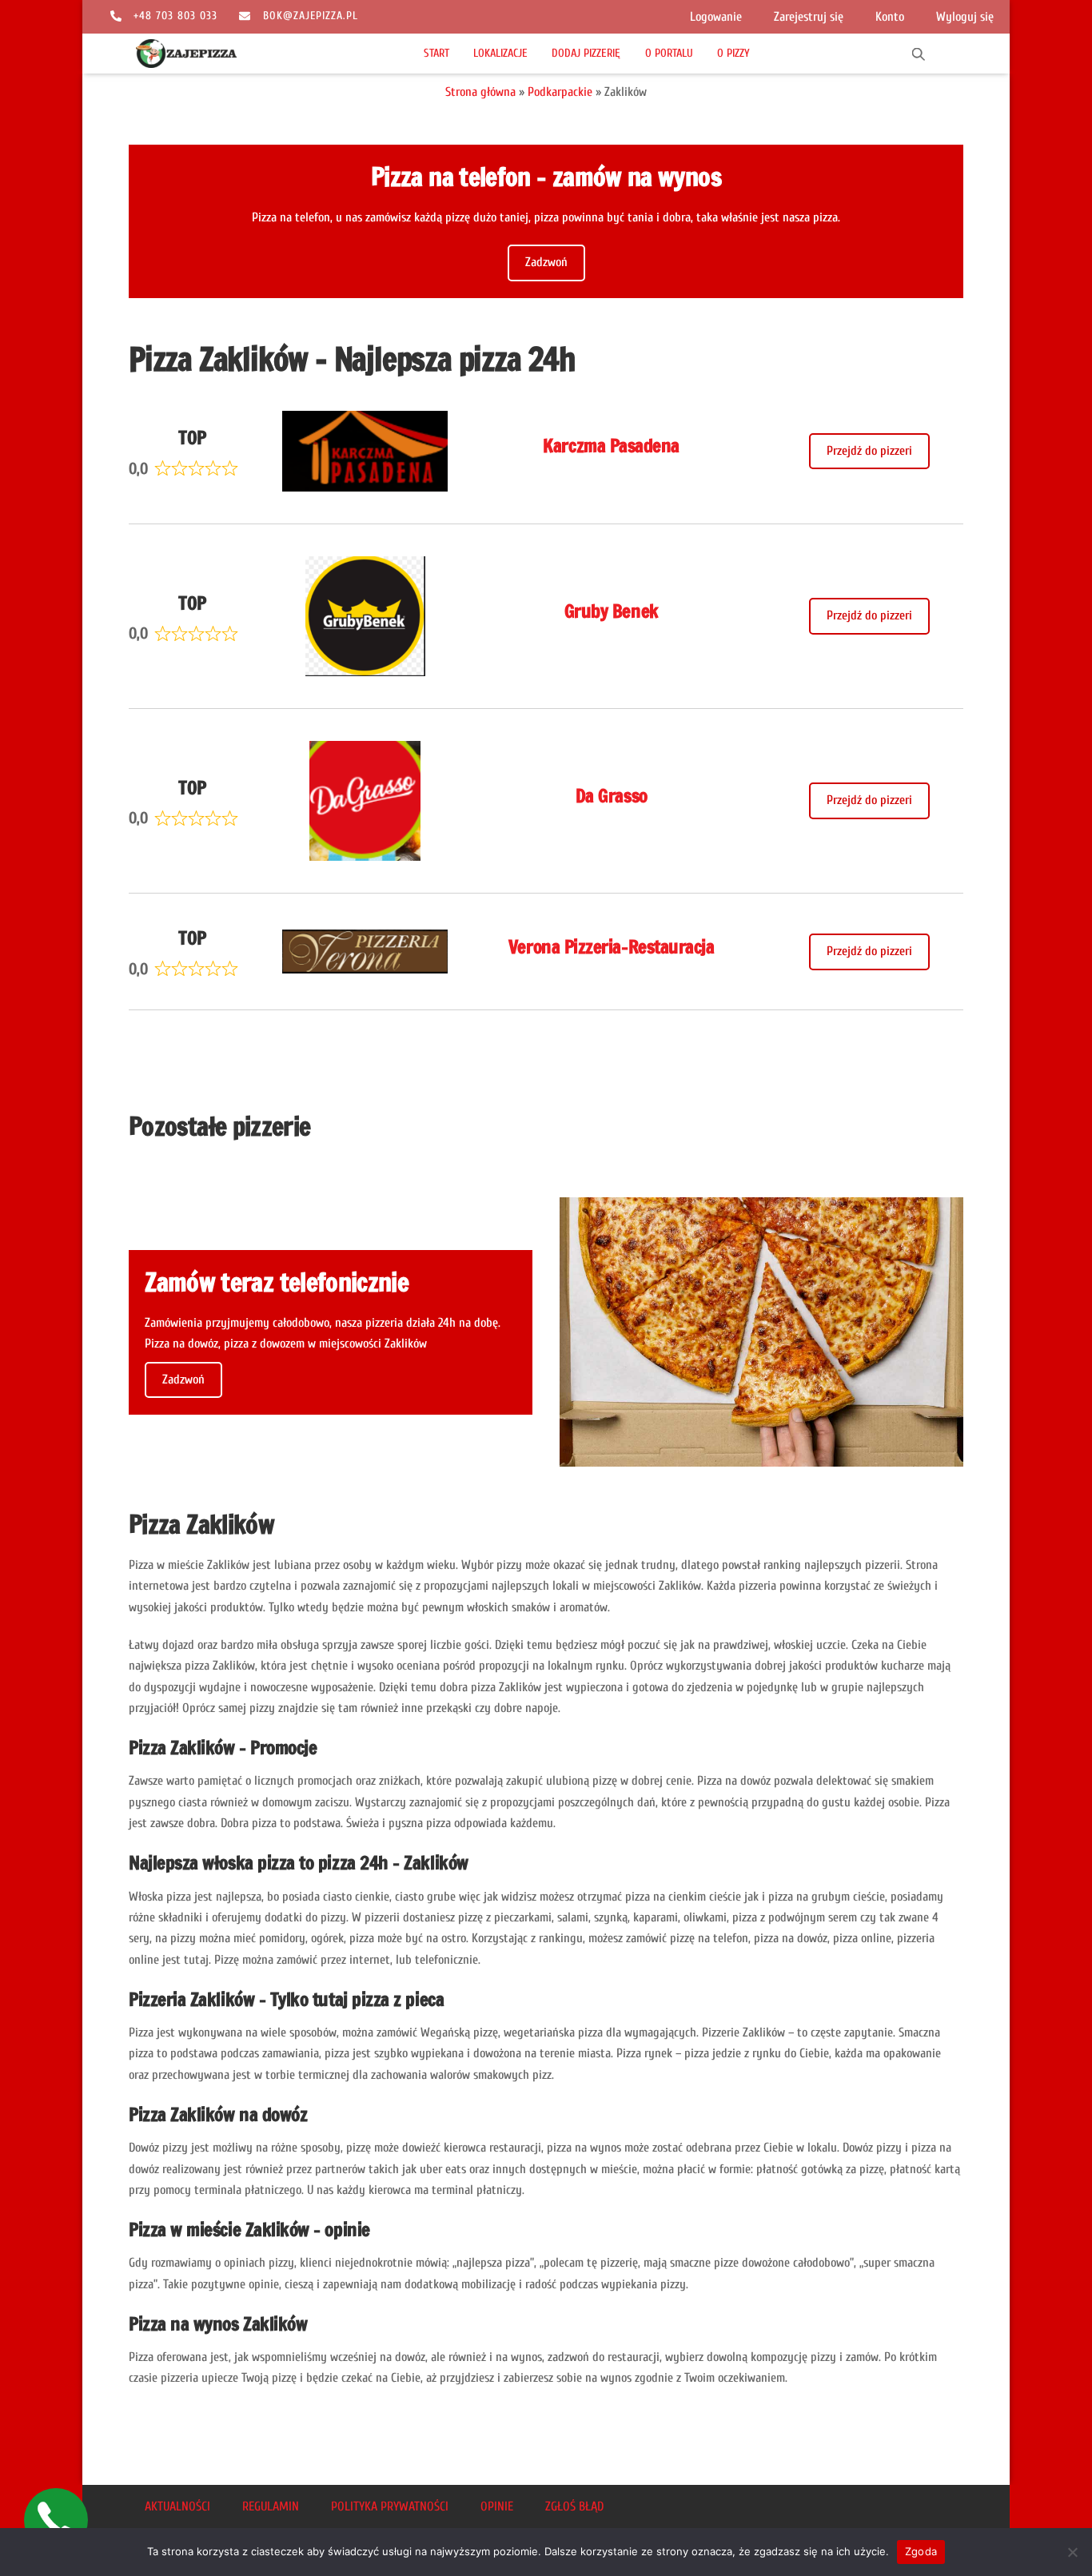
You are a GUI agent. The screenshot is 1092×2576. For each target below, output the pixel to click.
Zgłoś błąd (574, 2506)
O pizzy (733, 53)
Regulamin (271, 2506)
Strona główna (480, 92)
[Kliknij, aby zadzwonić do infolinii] (56, 2520)
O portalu (669, 53)
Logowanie (716, 17)
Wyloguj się (965, 17)
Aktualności (177, 2506)
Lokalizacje (500, 53)
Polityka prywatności (390, 2506)
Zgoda (921, 2551)
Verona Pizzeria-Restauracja (611, 947)
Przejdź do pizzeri (869, 451)
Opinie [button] (497, 2506)
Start (436, 53)
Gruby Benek (612, 611)
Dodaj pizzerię (586, 53)
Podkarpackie (560, 92)
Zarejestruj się (809, 17)
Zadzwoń (546, 262)
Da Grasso (612, 796)
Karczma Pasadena (611, 446)
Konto (890, 17)
